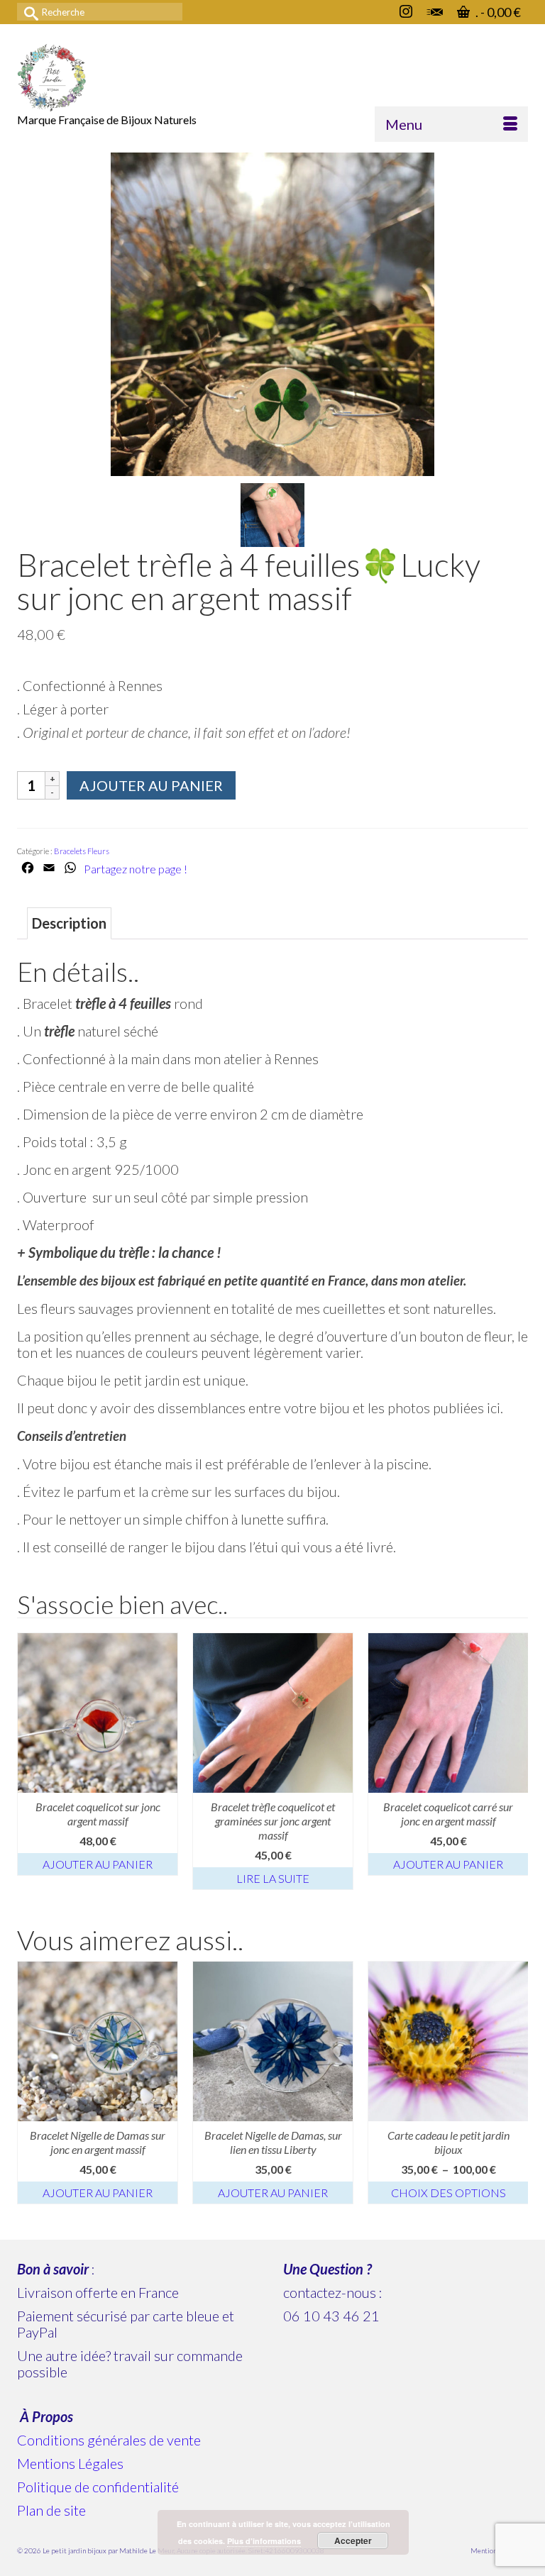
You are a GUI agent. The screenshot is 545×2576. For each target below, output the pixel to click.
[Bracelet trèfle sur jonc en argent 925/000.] (272, 513)
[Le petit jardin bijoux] (272, 77)
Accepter (353, 2541)
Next (516, 1761)
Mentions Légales (70, 2463)
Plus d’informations (264, 2541)
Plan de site (51, 2510)
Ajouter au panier (151, 785)
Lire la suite (273, 1878)
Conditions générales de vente (109, 2440)
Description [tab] (69, 923)
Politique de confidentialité (98, 2487)
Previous (29, 1761)
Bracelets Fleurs (82, 851)
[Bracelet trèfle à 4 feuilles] (272, 312)
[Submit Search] (28, 12)
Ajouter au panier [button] (98, 1864)
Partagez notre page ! (136, 869)
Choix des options (448, 2193)
